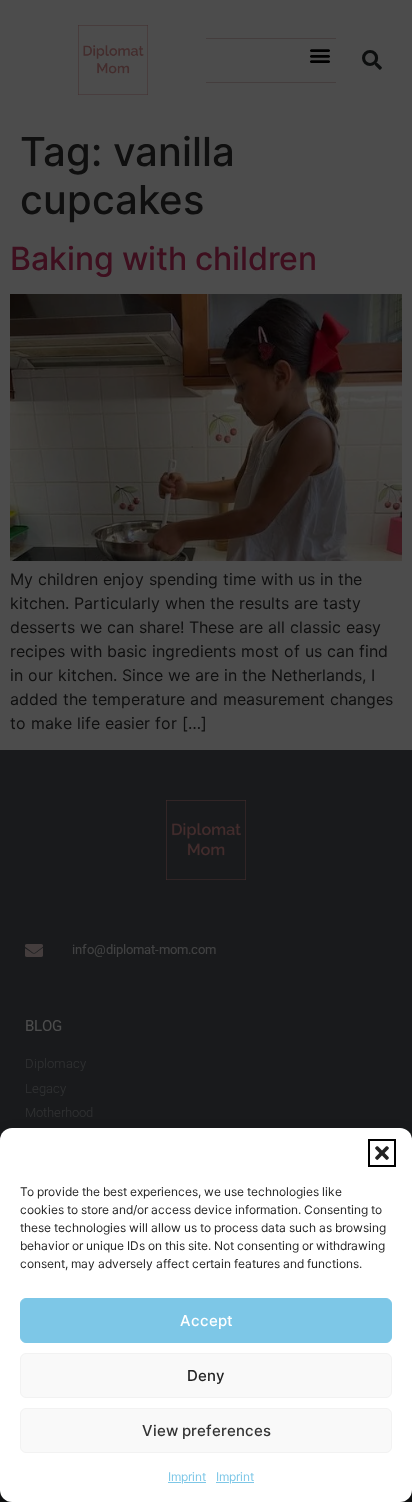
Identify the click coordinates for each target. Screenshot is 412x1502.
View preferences (206, 1430)
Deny (206, 1375)
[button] (382, 1153)
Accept (206, 1320)
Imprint (187, 1476)
